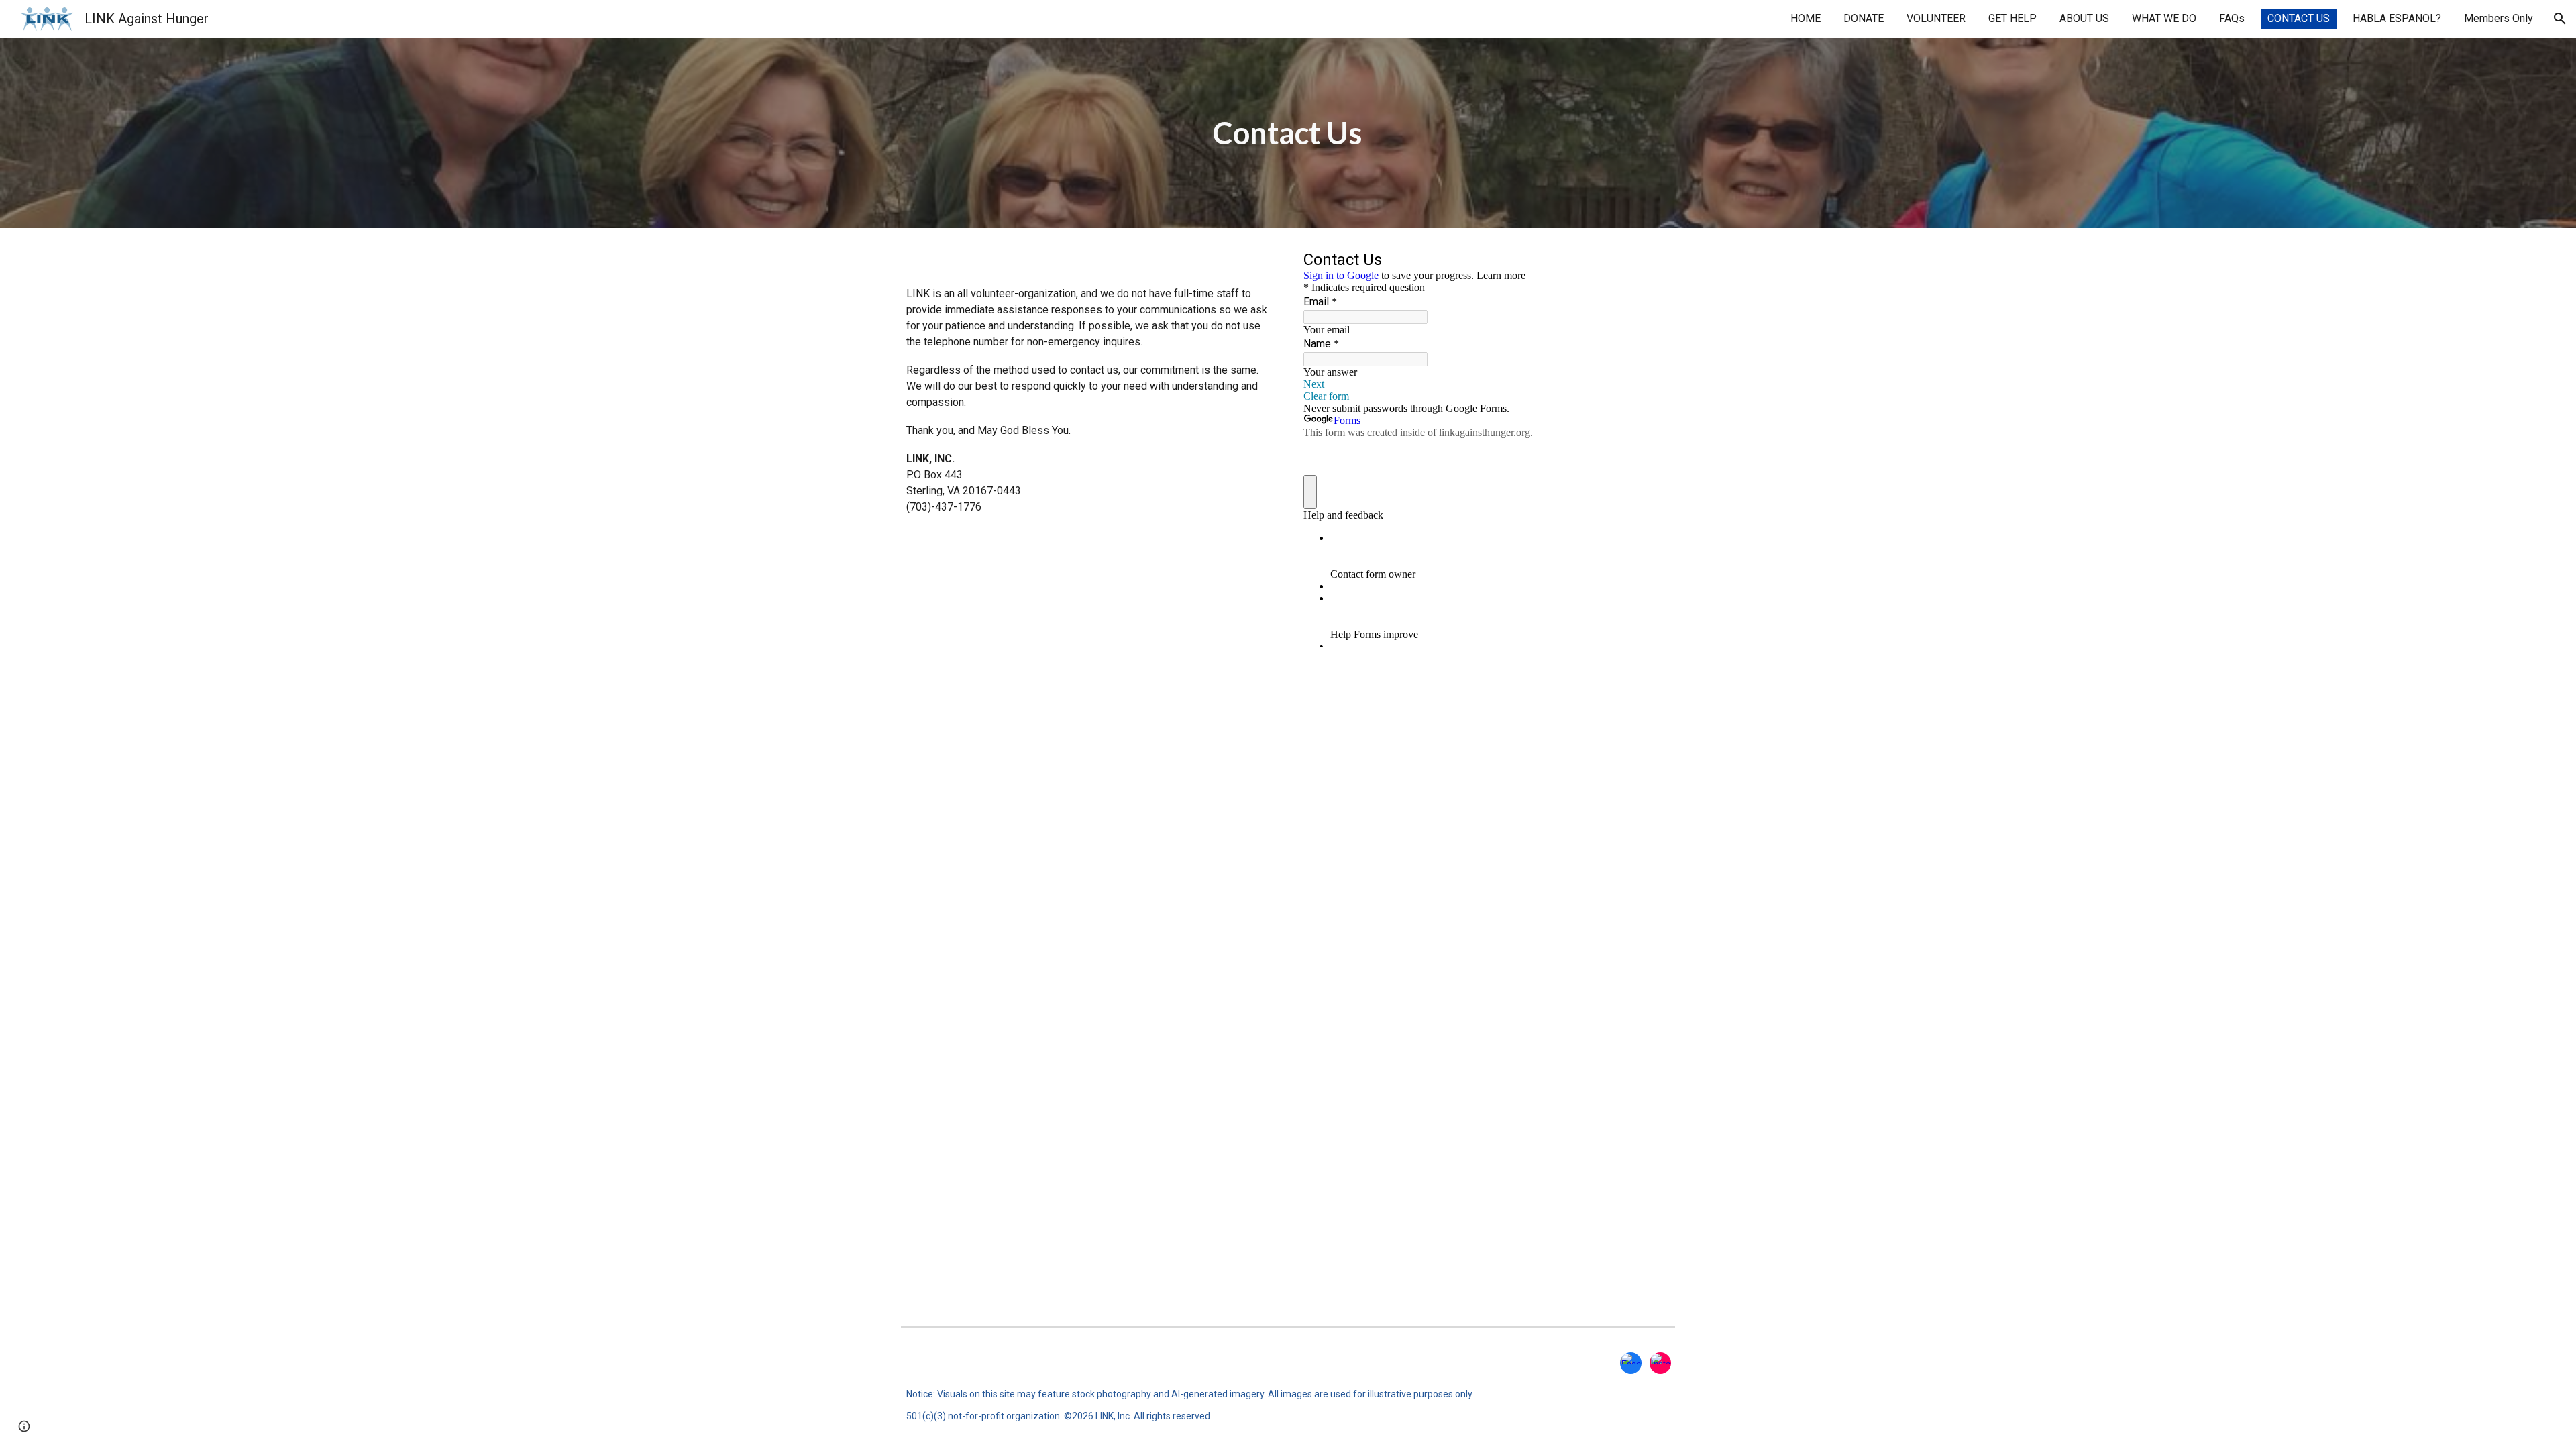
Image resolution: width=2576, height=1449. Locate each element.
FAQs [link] (2232, 18)
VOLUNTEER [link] (1936, 18)
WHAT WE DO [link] (2164, 18)
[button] (2560, 19)
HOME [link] (1806, 18)
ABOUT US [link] (2084, 18)
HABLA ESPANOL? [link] (2397, 18)
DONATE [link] (1864, 18)
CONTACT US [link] (2299, 18)
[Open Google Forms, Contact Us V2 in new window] (1650, 262)
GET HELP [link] (2012, 18)
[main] (1288, 133)
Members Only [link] (2499, 18)
